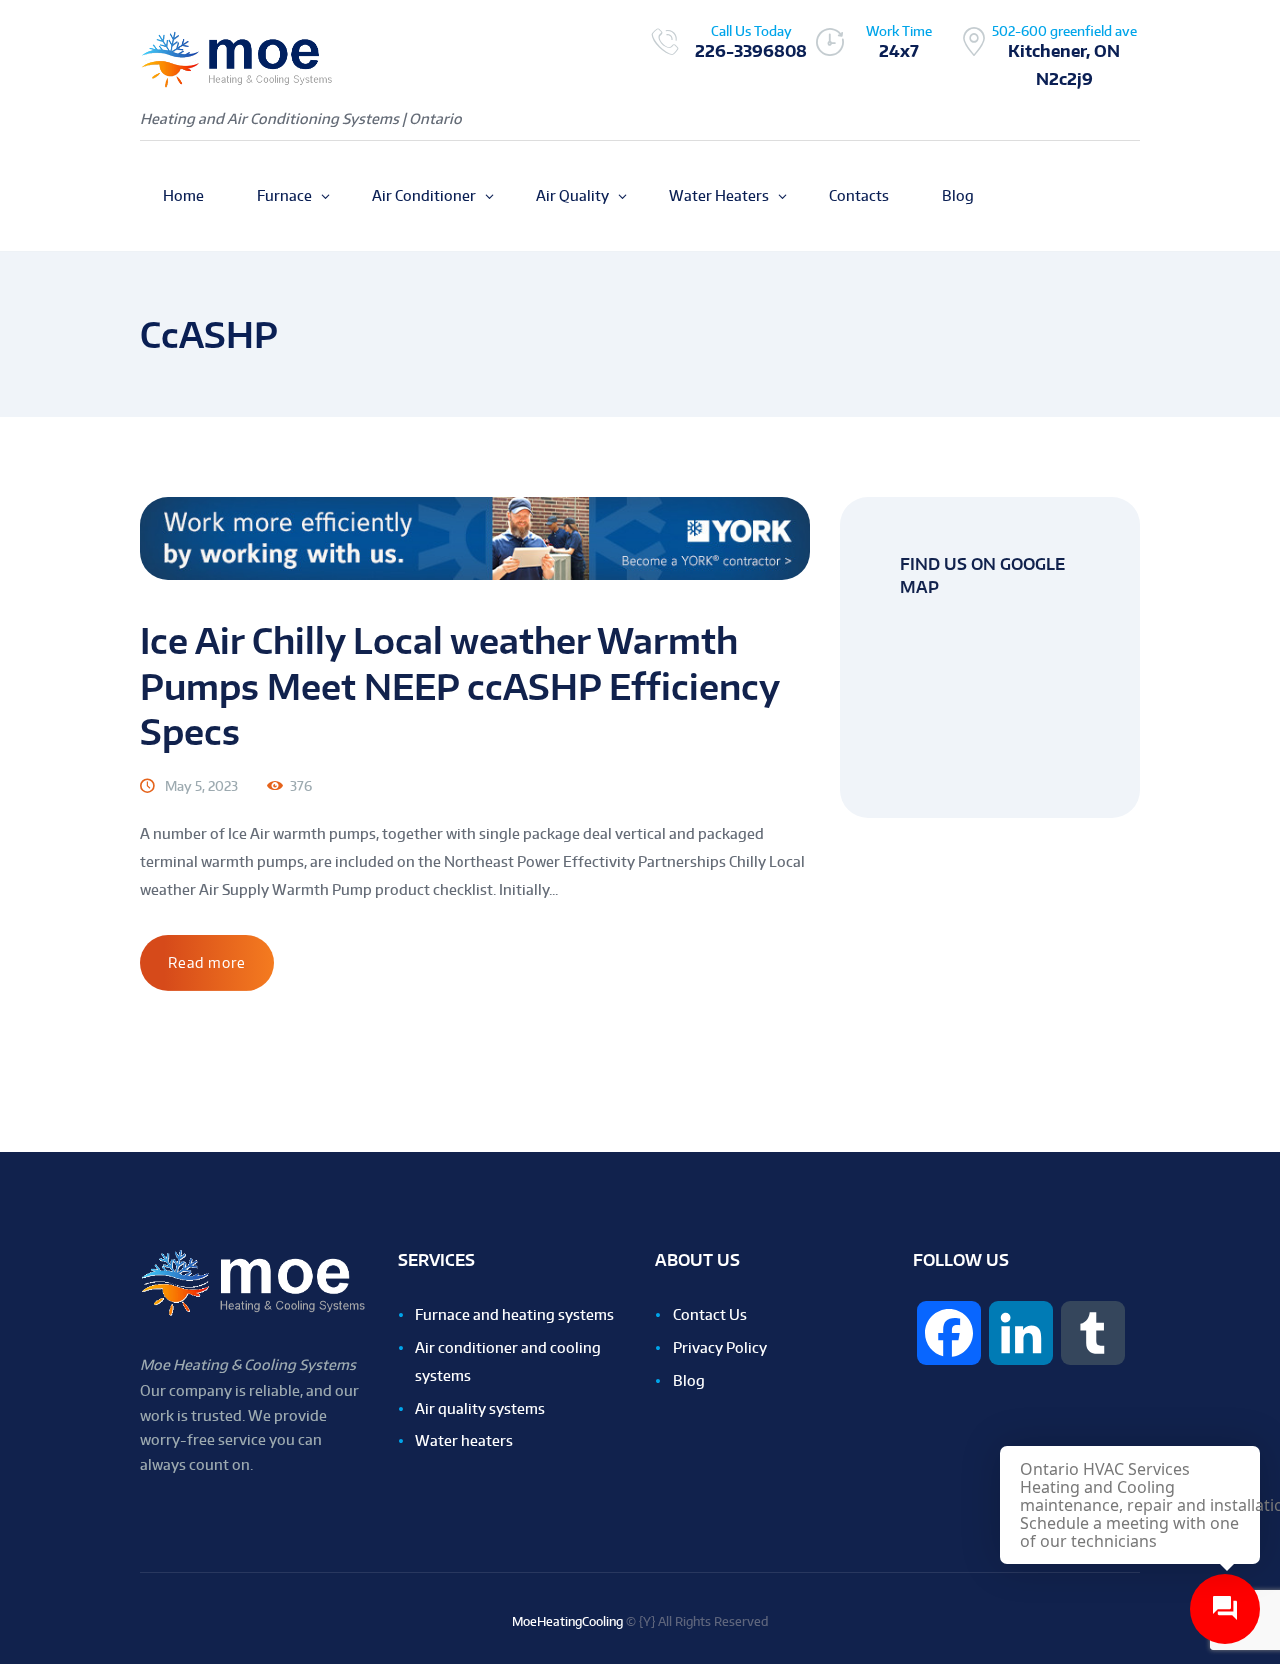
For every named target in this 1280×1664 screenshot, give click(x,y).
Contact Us (710, 1314)
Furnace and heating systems (514, 1314)
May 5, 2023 (201, 786)
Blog (689, 1380)
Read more (207, 962)
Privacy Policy (720, 1347)
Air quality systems (480, 1408)
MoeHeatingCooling (567, 1621)
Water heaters (464, 1440)
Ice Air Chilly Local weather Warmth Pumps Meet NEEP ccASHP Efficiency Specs (459, 685)
